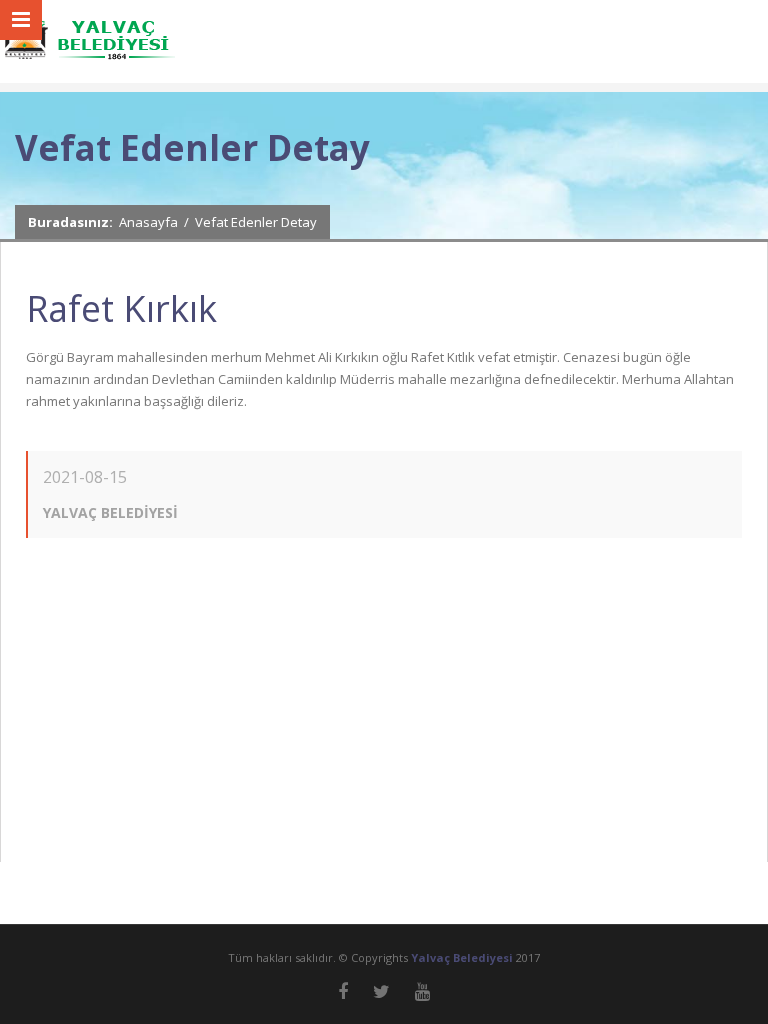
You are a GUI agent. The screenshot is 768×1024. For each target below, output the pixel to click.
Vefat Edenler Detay (256, 222)
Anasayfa (148, 222)
